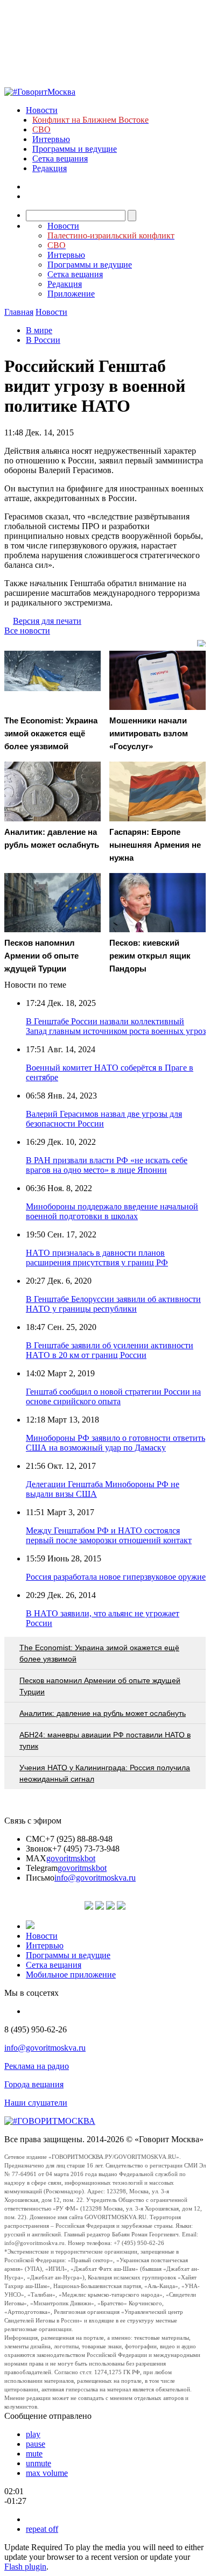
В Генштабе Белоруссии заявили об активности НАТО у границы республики (113, 1304)
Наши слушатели (36, 2103)
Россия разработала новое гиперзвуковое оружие (116, 1577)
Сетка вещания (60, 159)
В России (43, 340)
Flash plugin (25, 2567)
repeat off (42, 2529)
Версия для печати (47, 621)
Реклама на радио (37, 2066)
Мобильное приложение (71, 1975)
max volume (47, 2473)
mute (34, 2454)
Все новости (27, 631)
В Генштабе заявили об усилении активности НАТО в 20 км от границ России (110, 1350)
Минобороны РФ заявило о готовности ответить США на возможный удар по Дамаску (115, 1443)
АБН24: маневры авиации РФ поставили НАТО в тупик (105, 1740)
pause (36, 2444)
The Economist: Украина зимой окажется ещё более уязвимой (99, 1653)
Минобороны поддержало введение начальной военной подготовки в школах (112, 1211)
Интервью (51, 139)
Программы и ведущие (75, 149)
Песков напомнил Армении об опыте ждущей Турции (100, 1686)
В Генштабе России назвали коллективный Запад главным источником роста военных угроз (116, 1026)
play (33, 2434)
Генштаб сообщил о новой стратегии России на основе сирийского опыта (113, 1396)
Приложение (71, 294)
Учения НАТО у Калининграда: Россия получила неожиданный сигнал (105, 1773)
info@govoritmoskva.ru (95, 1878)
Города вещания (34, 2084)
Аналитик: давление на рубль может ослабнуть (103, 1713)
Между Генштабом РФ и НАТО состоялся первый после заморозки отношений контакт (109, 1535)
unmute (38, 2463)
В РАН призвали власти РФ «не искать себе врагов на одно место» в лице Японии (107, 1165)
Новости (42, 110)
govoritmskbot (71, 1858)
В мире (39, 330)
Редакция (50, 168)
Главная (19, 312)
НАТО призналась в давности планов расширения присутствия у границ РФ (97, 1258)
